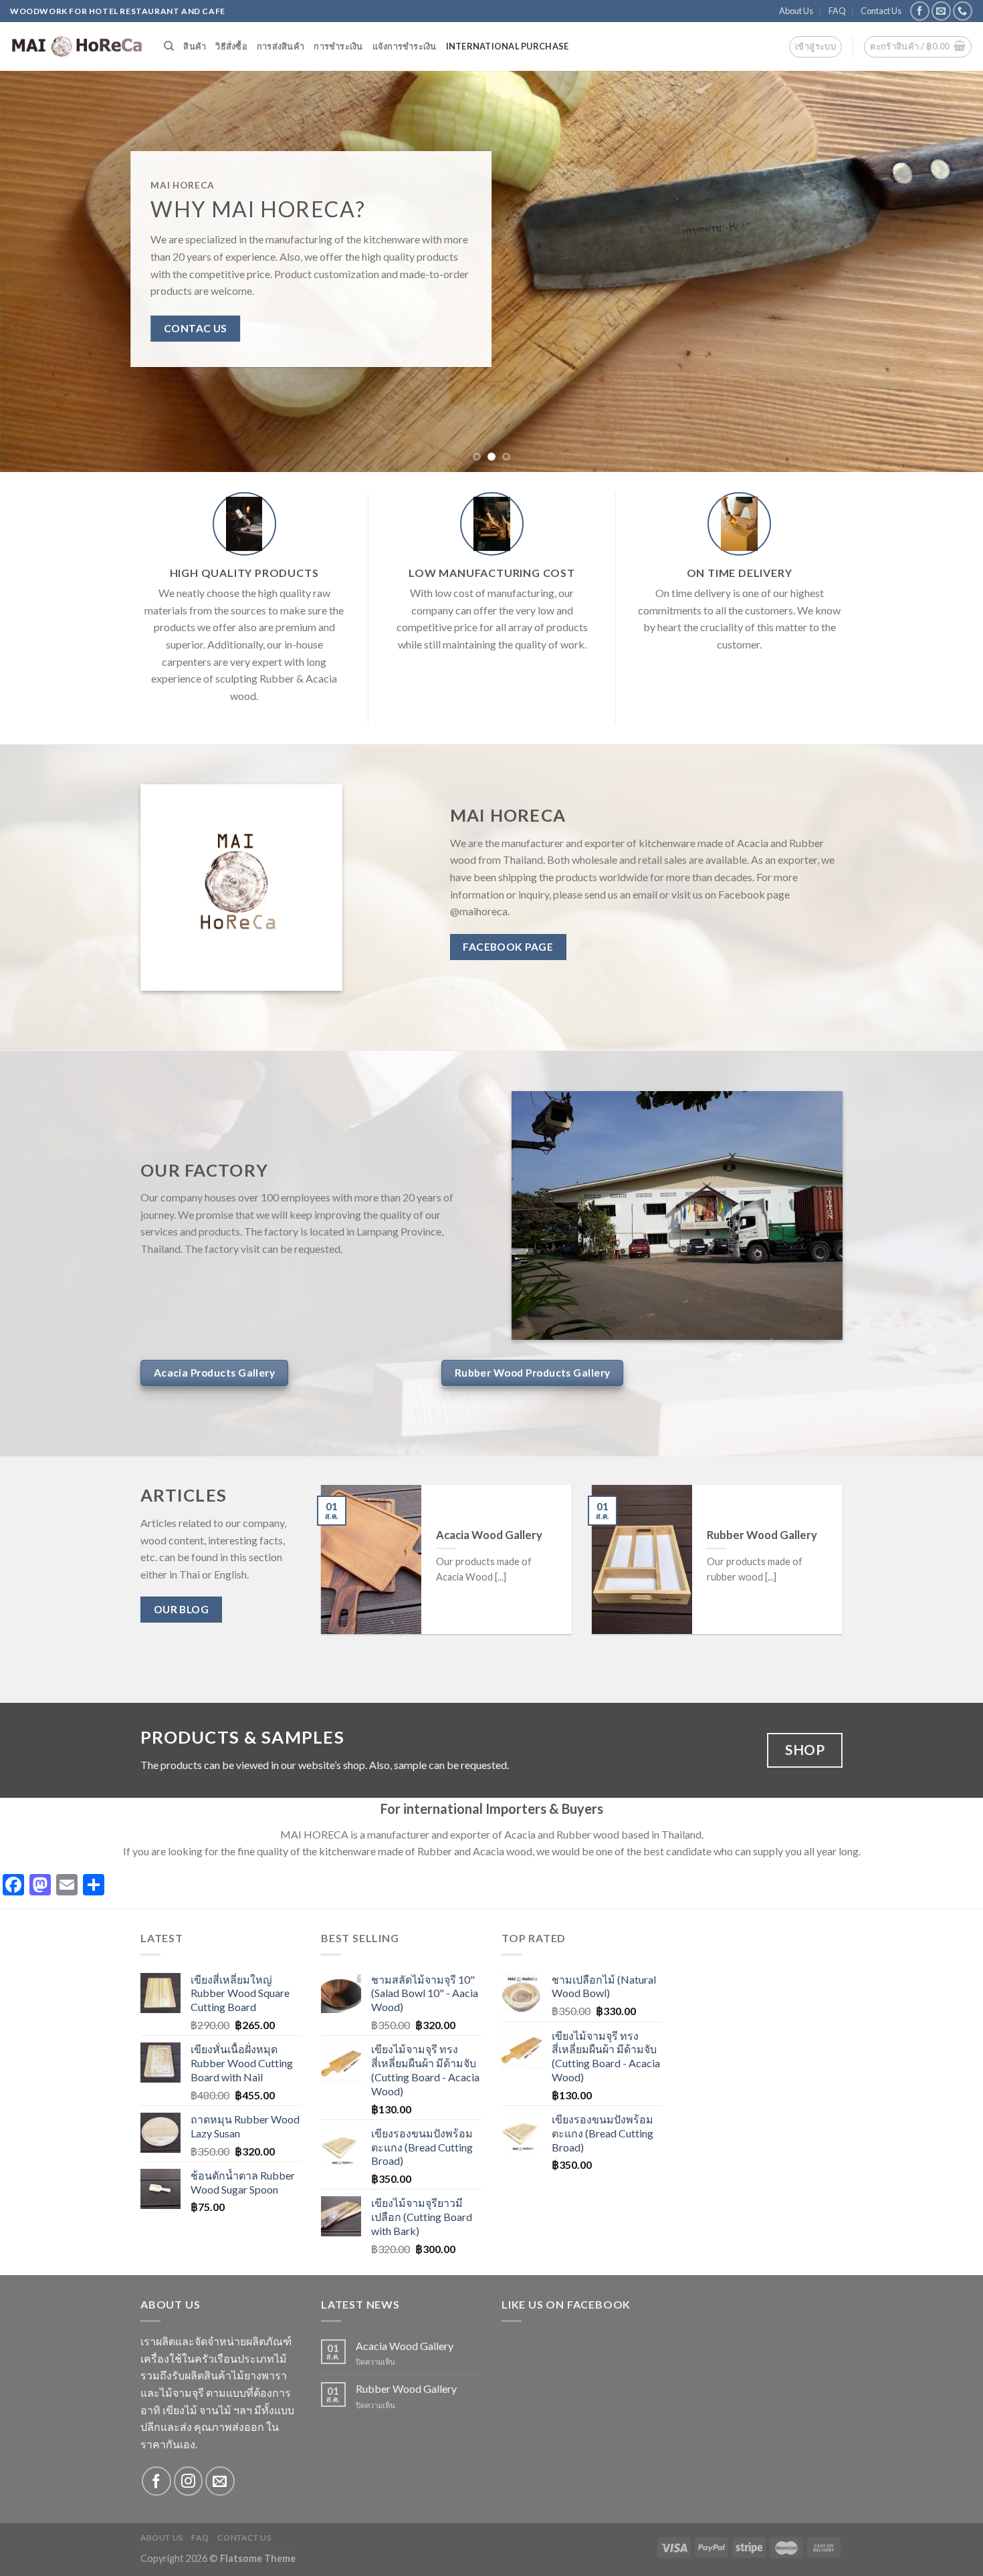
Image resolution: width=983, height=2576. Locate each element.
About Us (796, 11)
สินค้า (195, 46)
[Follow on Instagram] (188, 2481)
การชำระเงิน (338, 46)
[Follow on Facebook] (920, 11)
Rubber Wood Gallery (406, 2388)
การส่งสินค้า (281, 46)
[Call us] (963, 11)
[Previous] (37, 271)
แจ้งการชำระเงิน (405, 46)
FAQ (837, 11)
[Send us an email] (941, 11)
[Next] (946, 271)
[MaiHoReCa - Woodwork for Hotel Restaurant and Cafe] (77, 47)
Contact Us (881, 11)
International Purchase (508, 46)
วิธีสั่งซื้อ (231, 46)
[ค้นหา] (169, 46)
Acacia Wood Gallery (405, 2346)
